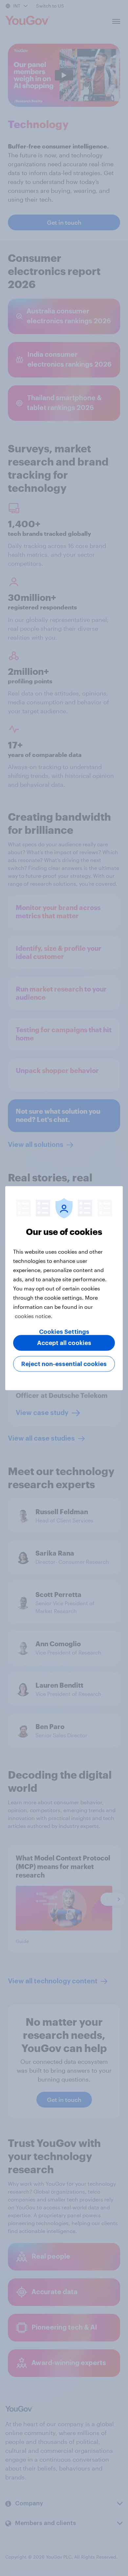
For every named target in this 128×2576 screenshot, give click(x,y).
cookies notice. (34, 1316)
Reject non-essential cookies (64, 1364)
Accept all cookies (64, 1343)
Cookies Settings (64, 1332)
